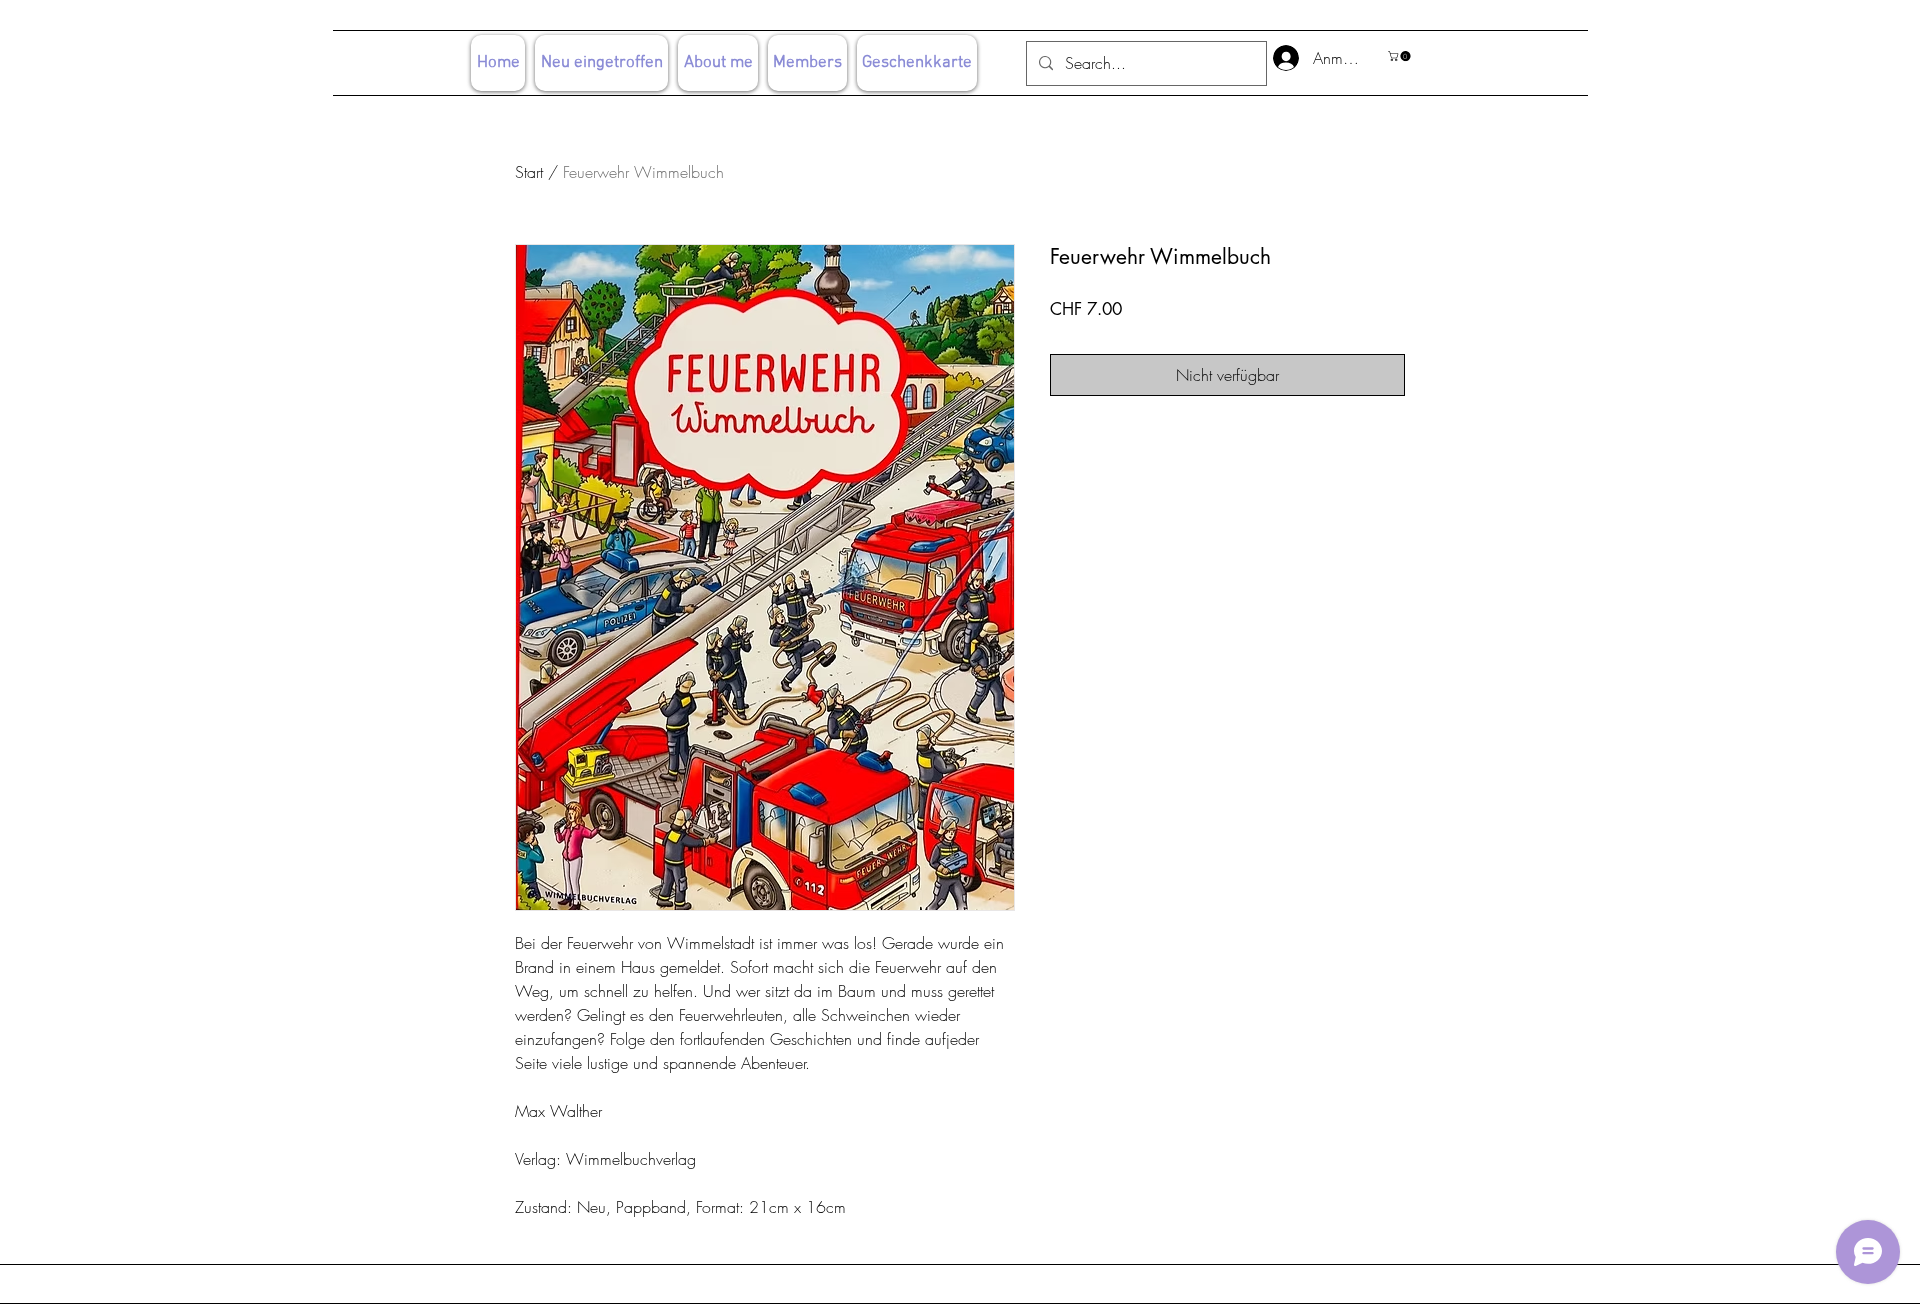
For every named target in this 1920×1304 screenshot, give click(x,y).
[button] (1400, 56)
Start (529, 172)
